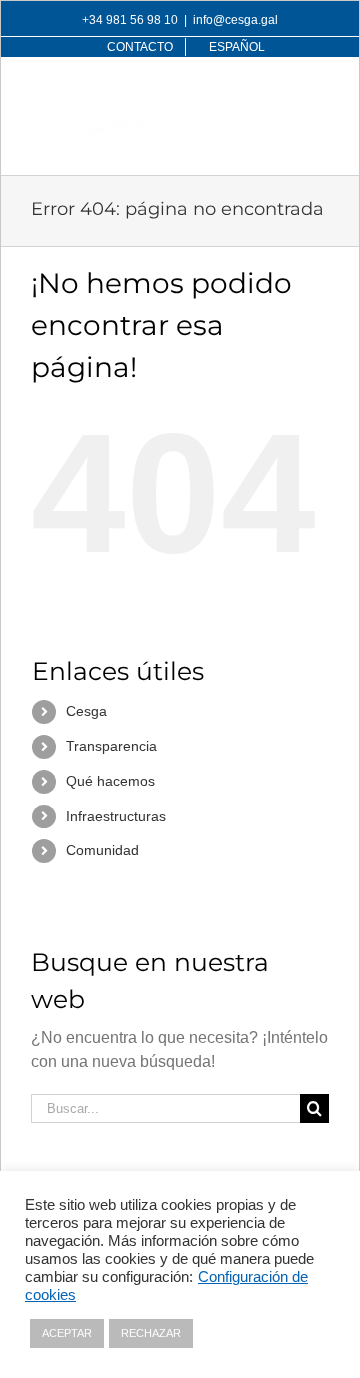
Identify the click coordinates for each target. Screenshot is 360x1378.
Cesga (86, 711)
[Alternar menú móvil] (318, 97)
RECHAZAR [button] (151, 1333)
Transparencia (111, 746)
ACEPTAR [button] (67, 1333)
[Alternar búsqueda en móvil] (278, 97)
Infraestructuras (116, 816)
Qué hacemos (110, 781)
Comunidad (102, 850)
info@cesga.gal (235, 20)
